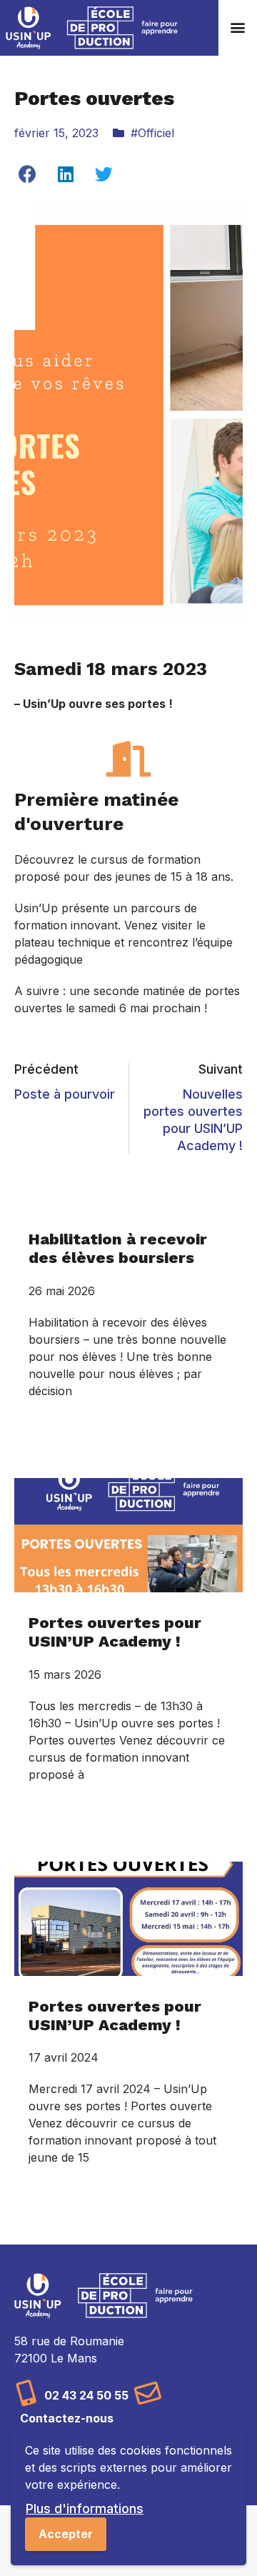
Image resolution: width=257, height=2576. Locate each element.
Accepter (66, 2534)
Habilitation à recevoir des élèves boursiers (118, 1248)
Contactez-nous (67, 2418)
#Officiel (152, 133)
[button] (238, 28)
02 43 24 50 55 (86, 2395)
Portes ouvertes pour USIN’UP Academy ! (115, 1632)
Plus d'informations (85, 2508)
